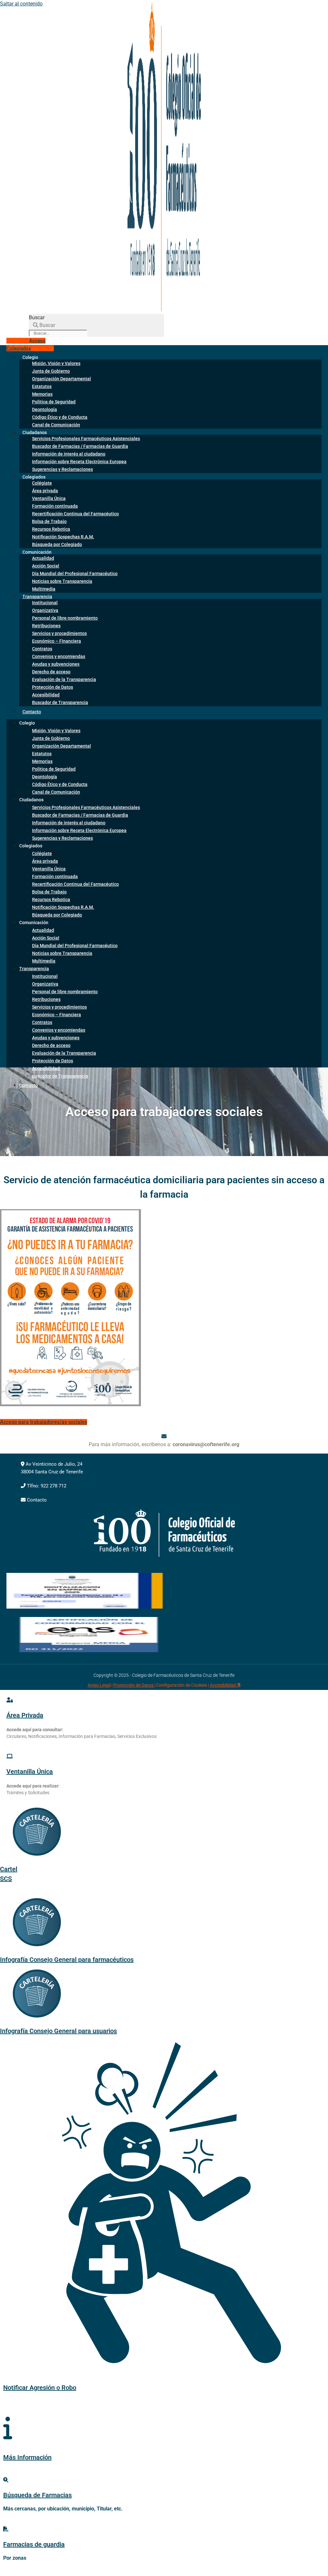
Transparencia (37, 597)
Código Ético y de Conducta (60, 417)
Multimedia (44, 961)
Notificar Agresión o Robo (40, 2388)
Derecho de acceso (51, 672)
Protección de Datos (53, 687)
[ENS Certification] (89, 1650)
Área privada (45, 491)
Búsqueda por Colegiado (57, 544)
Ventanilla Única (49, 498)
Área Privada (25, 1715)
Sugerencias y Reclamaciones (62, 469)
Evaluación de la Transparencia (64, 679)
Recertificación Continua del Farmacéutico (75, 514)
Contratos (42, 649)
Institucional (45, 603)
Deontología (45, 409)
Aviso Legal (99, 1685)
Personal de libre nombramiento (65, 618)
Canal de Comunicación (56, 425)
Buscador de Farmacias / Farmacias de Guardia (80, 446)
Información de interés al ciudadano (69, 454)
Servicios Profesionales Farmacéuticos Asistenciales (86, 439)
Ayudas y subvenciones (56, 664)
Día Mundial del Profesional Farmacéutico (75, 574)
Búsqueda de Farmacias (37, 2495)
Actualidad (43, 558)
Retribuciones (46, 626)
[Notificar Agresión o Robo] (164, 2352)
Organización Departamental (61, 379)
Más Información (27, 2457)
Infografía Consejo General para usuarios (58, 2031)
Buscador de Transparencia (60, 702)
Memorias (42, 394)
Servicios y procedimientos (59, 633)
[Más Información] (8, 2428)
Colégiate (42, 483)
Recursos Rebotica (51, 529)
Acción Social (46, 566)
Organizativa (45, 610)
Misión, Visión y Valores (56, 363)
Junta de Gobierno (51, 371)
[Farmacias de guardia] (6, 2529)
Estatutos (42, 386)
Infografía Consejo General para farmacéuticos (67, 1960)
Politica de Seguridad (54, 402)
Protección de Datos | (134, 1685)
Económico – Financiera (57, 641)
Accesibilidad (46, 695)
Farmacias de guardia (34, 2544)
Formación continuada (55, 506)
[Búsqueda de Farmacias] (6, 2480)
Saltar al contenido (21, 4)
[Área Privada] (10, 1700)
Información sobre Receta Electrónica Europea (79, 462)
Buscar (37, 317)
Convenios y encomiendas (59, 656)
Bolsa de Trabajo (49, 521)
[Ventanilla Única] (10, 1756)
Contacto (32, 712)
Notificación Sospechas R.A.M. (63, 537)
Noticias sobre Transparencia (62, 581)
